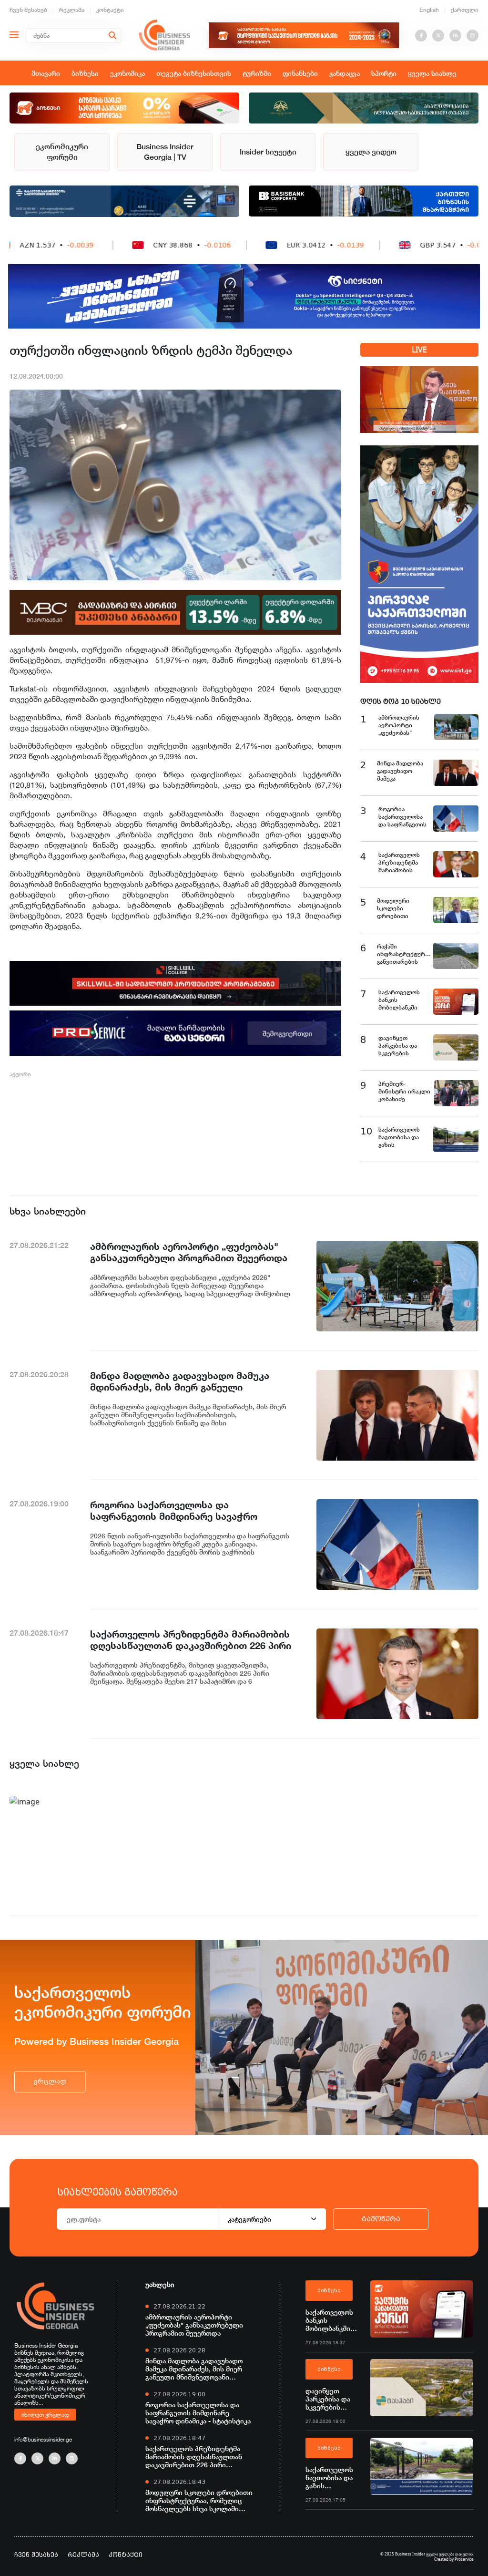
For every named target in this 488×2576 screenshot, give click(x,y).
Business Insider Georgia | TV (165, 152)
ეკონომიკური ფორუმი (62, 152)
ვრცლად (50, 2081)
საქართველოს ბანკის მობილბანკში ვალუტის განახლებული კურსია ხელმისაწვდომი (333, 2320)
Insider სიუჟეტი (268, 152)
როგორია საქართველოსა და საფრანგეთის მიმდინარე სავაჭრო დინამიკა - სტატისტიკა (198, 2413)
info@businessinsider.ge (43, 2439)
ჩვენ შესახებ (28, 10)
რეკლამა (72, 10)
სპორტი (384, 73)
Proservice (464, 2559)
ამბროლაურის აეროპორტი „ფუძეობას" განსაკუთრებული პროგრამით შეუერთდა (194, 2325)
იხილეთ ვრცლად (45, 2414)
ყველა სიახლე (432, 73)
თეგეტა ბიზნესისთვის (194, 73)
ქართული (465, 10)
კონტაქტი (110, 10)
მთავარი (46, 73)
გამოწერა (381, 2219)
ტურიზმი (257, 73)
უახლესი (160, 2284)
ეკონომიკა (127, 73)
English (429, 10)
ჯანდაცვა (345, 73)
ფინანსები (300, 73)
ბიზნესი (85, 73)
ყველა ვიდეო (371, 152)
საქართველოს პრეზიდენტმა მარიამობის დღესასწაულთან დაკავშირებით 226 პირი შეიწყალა (194, 2457)
